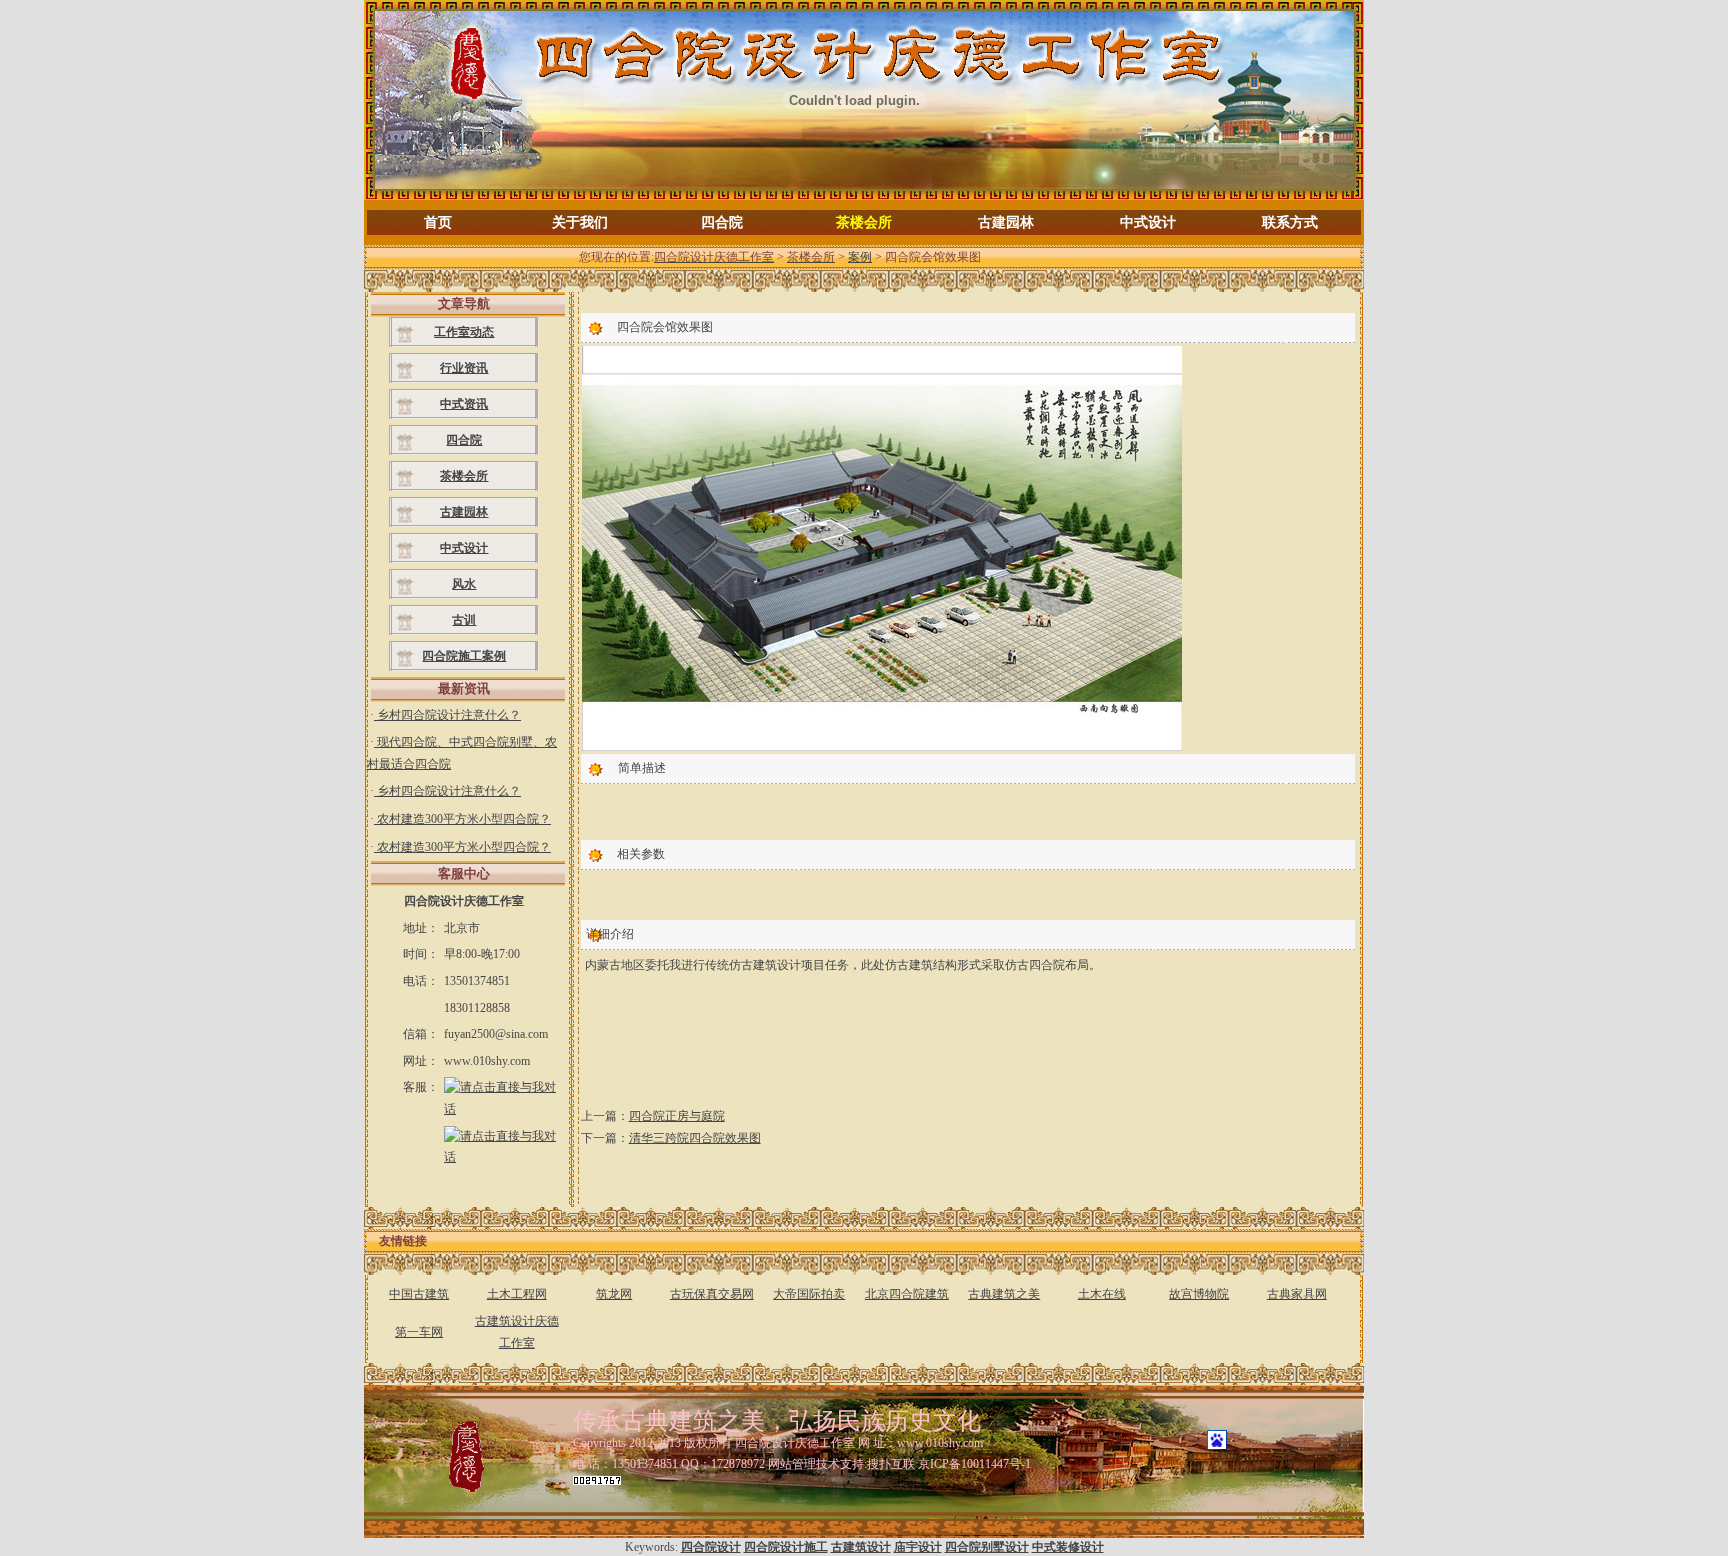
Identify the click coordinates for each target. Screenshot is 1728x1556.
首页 (438, 222)
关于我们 (580, 222)
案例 (860, 257)
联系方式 (1290, 222)
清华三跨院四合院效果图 (695, 1138)
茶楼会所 (864, 222)
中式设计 (1148, 222)
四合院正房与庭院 (677, 1116)
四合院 (722, 222)
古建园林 (1006, 222)
